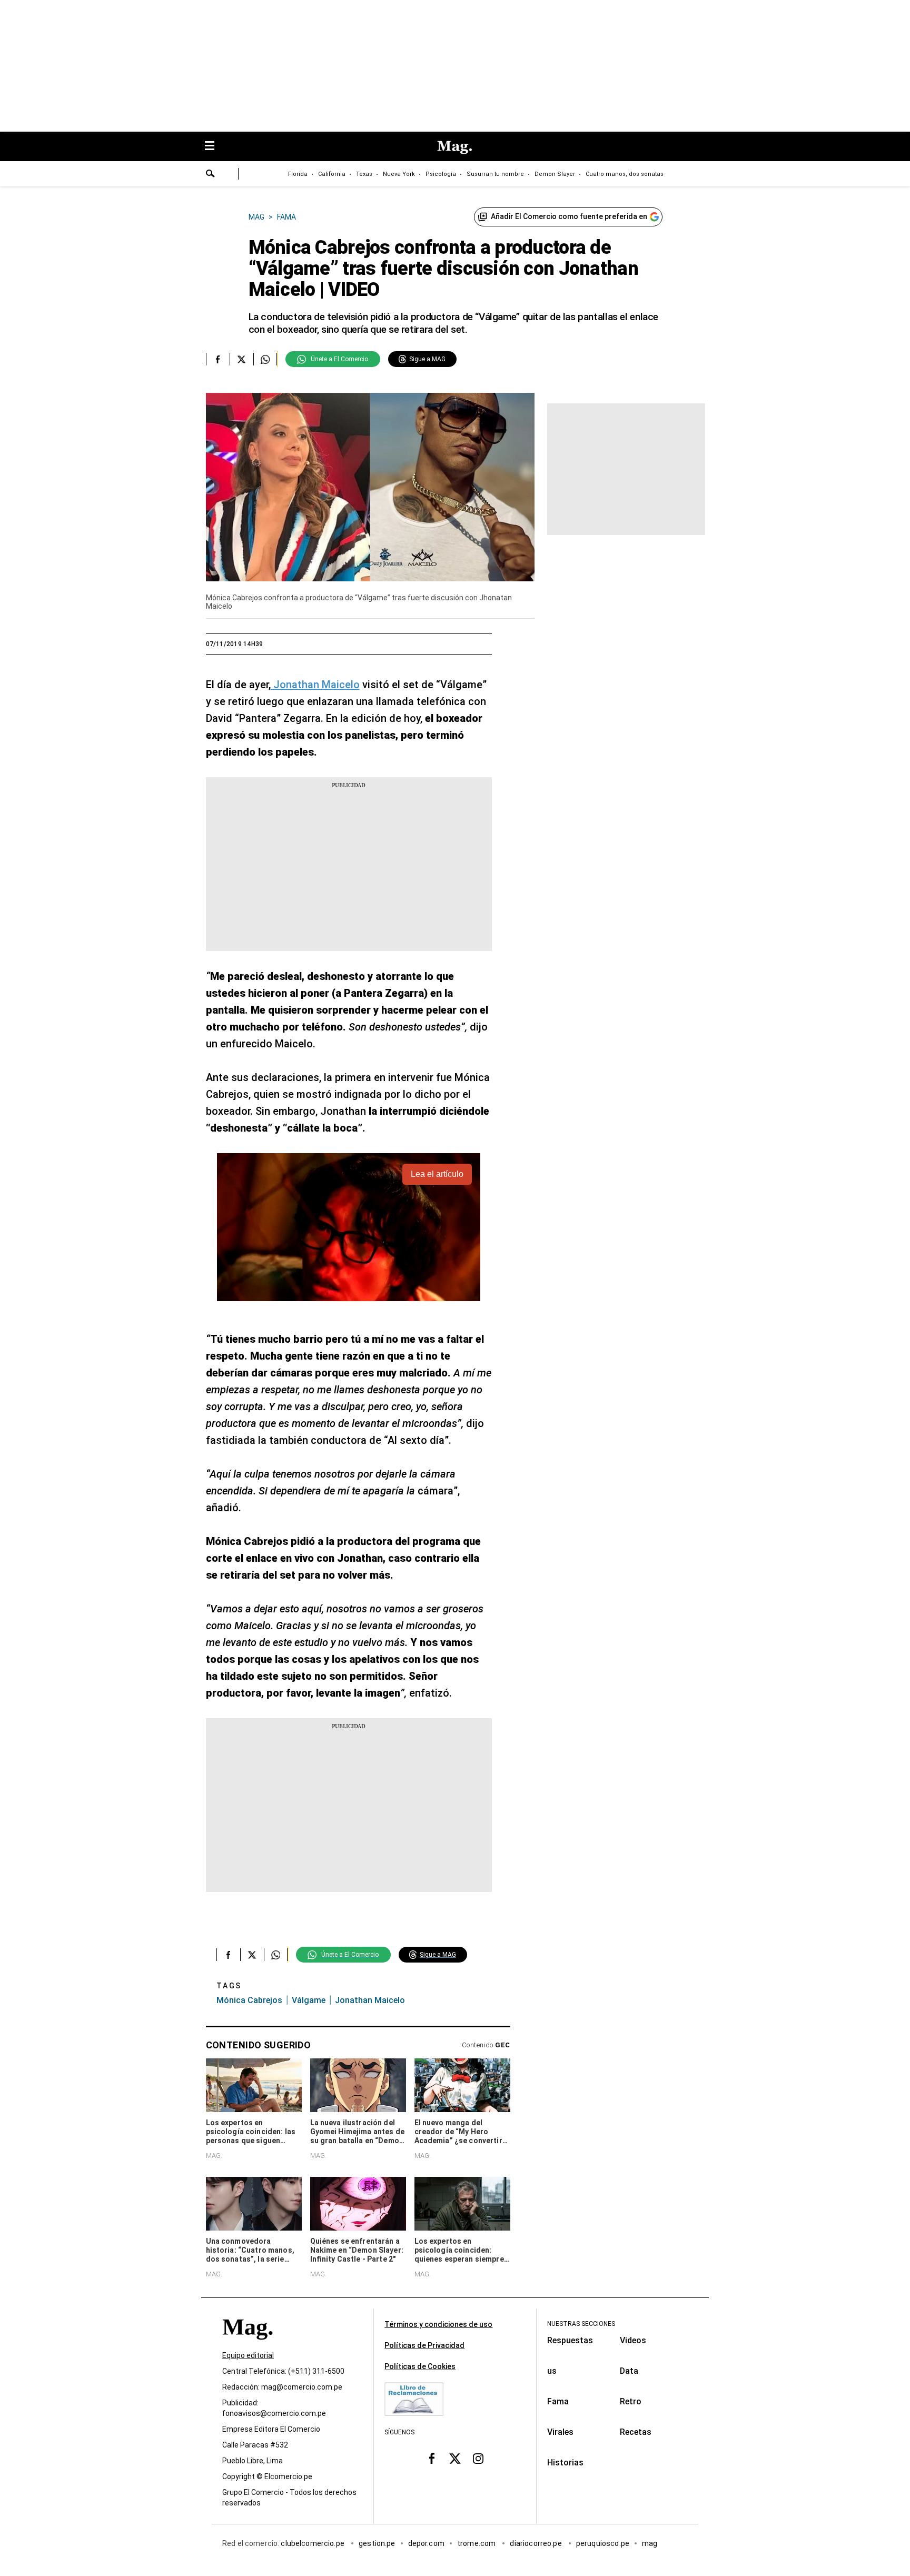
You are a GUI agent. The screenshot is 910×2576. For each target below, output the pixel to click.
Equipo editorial (248, 2356)
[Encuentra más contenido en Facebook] (218, 359)
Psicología (441, 174)
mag (650, 2544)
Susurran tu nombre (495, 174)
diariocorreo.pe (536, 2544)
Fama (558, 2401)
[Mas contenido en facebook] (432, 2459)
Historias (565, 2463)
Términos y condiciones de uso (438, 2324)
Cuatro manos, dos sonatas (625, 174)
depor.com (426, 2544)
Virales (560, 2432)
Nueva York (399, 174)
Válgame (309, 2000)
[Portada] (248, 2346)
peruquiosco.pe (603, 2544)
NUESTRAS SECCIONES (581, 2324)
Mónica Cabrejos (249, 2000)
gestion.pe (377, 2544)
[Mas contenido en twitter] (455, 2459)
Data (629, 2371)
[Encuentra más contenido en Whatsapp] (265, 359)
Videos (633, 2340)
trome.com (477, 2544)
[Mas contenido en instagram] (478, 2459)
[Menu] (215, 147)
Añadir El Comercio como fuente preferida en (569, 216)
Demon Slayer (555, 174)
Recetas (636, 2432)
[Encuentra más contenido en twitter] (241, 359)
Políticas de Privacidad (424, 2345)
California (332, 174)
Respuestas (570, 2340)
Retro (631, 2401)
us (552, 2371)
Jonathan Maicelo (315, 685)
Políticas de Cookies (420, 2366)
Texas (364, 174)
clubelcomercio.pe (313, 2544)
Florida (298, 174)
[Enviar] (211, 175)
